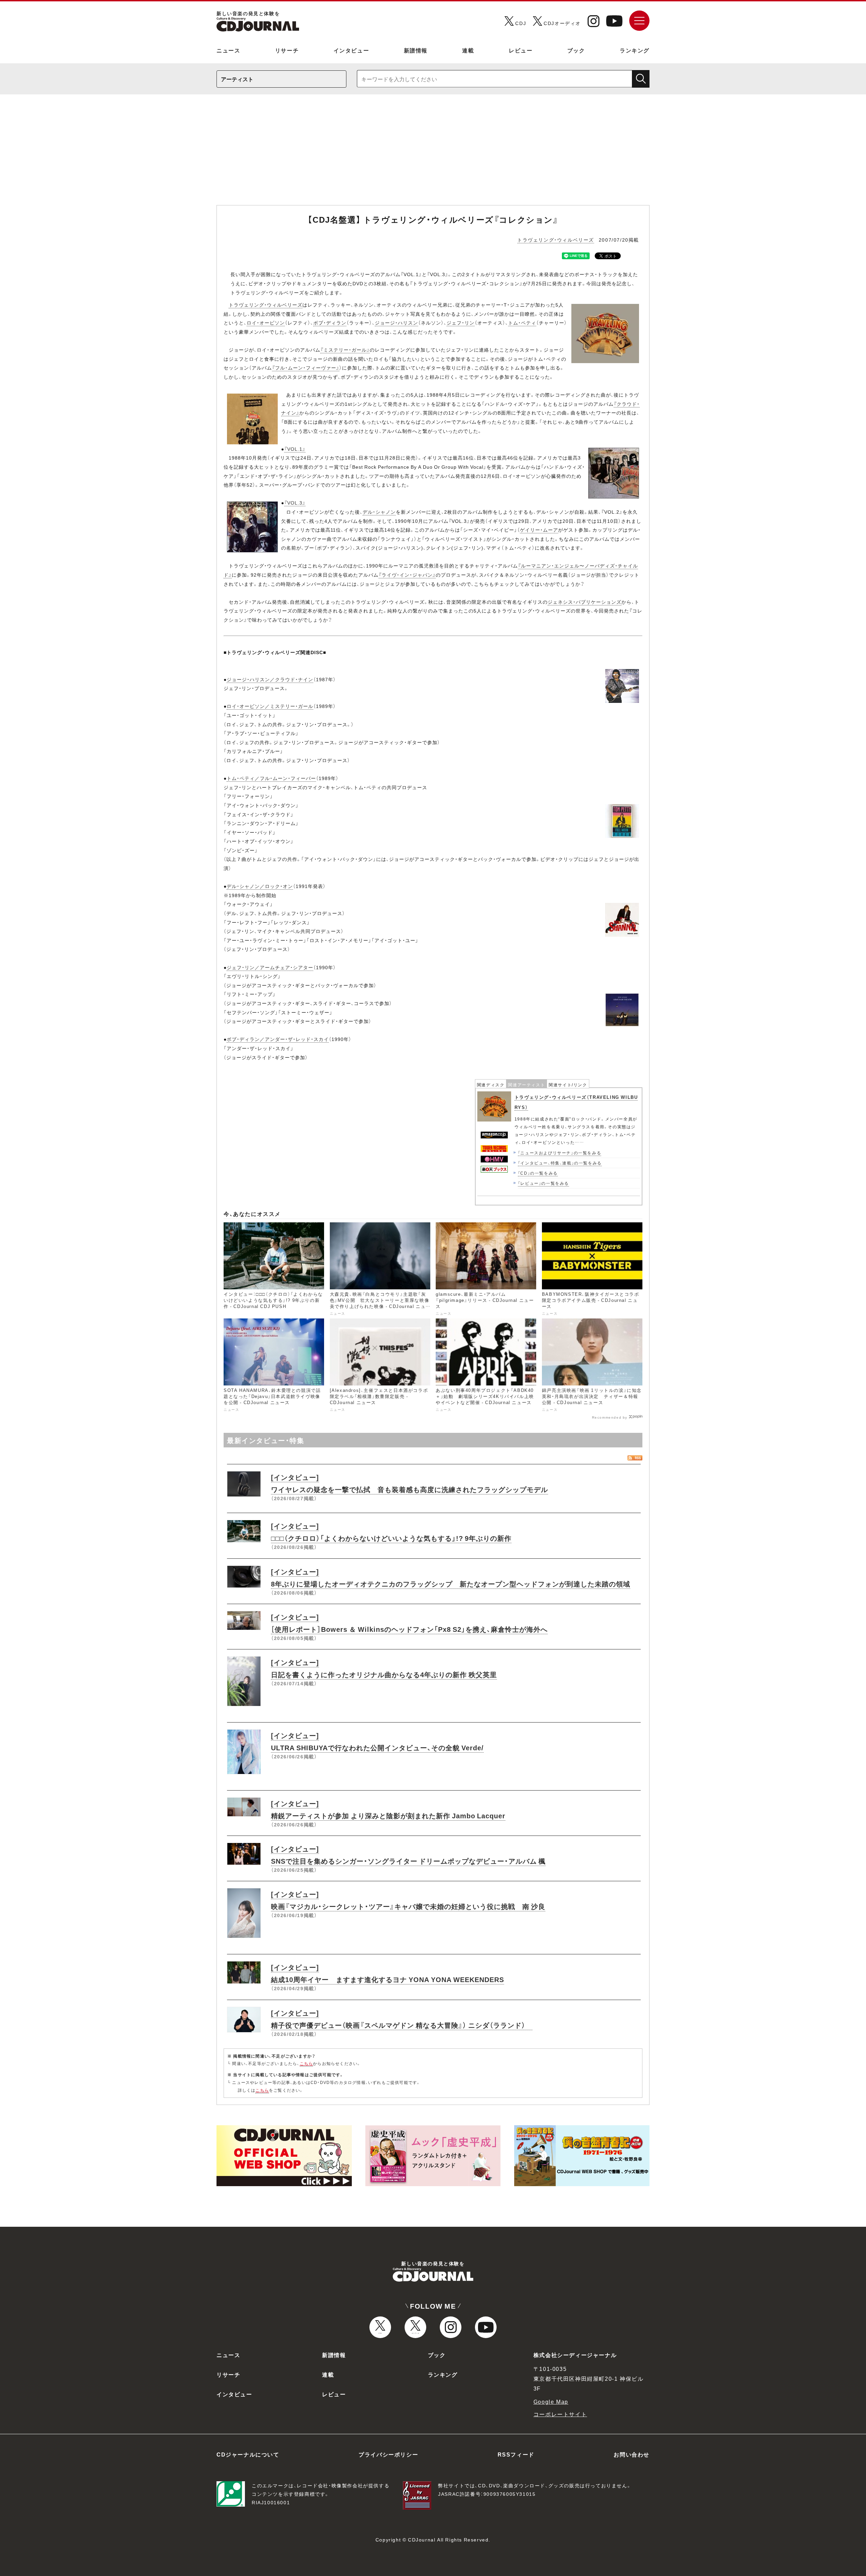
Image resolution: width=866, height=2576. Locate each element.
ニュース (228, 50)
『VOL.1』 (295, 449)
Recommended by (610, 1417)
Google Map (551, 2401)
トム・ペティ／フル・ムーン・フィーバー (271, 778)
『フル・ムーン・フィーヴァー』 (306, 368)
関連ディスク (491, 1085)
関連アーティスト (527, 1085)
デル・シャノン (379, 512)
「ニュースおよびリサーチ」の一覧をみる (560, 1153)
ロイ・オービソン (266, 323)
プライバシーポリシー (388, 2454)
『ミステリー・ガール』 (345, 350)
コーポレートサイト (560, 2414)
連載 (468, 50)
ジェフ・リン (461, 323)
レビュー (521, 50)
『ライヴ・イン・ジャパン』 (407, 575)
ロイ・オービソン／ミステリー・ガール (270, 706)
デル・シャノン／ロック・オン (260, 886)
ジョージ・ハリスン (396, 323)
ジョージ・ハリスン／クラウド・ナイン (270, 679)
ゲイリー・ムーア (539, 530)
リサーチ (287, 50)
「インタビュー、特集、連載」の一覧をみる (560, 1163)
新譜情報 (416, 50)
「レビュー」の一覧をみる (543, 1183)
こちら (306, 2063)
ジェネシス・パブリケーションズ (585, 602)
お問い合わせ (632, 2454)
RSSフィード (516, 2454)
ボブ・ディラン (330, 323)
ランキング (635, 50)
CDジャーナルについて (248, 2454)
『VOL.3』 (295, 503)
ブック (576, 50)
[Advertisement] (433, 154)
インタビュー (351, 50)
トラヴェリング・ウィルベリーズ (556, 240)
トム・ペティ (522, 323)
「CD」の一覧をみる (538, 1173)
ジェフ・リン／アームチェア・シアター (270, 967)
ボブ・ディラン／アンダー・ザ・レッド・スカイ (278, 1039)
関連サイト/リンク (568, 1085)
